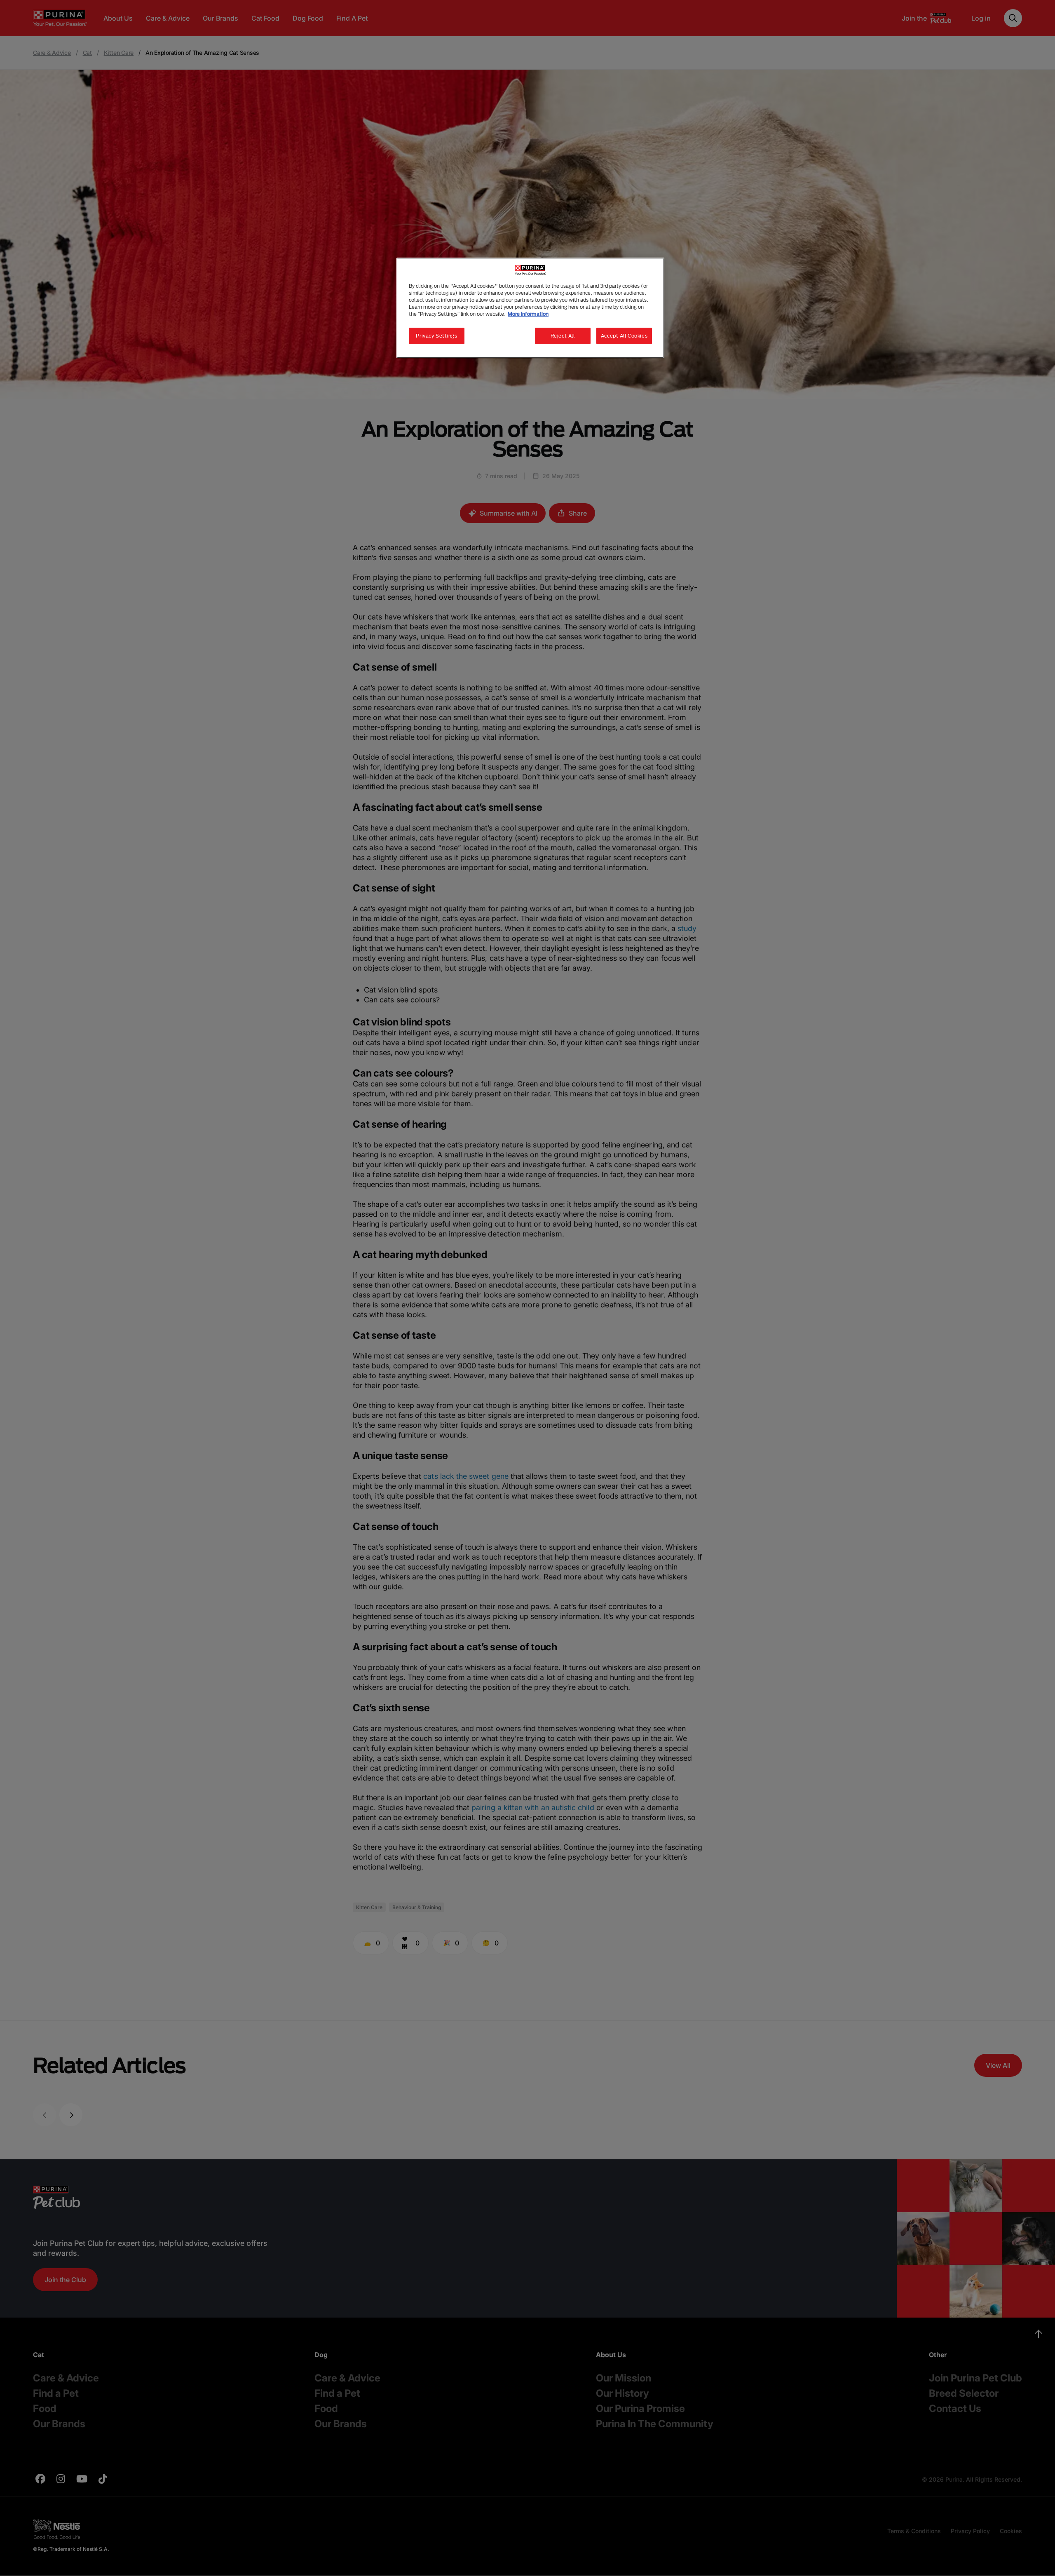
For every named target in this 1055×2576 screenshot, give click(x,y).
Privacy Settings (436, 336)
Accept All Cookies (624, 336)
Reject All (563, 336)
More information (528, 314)
